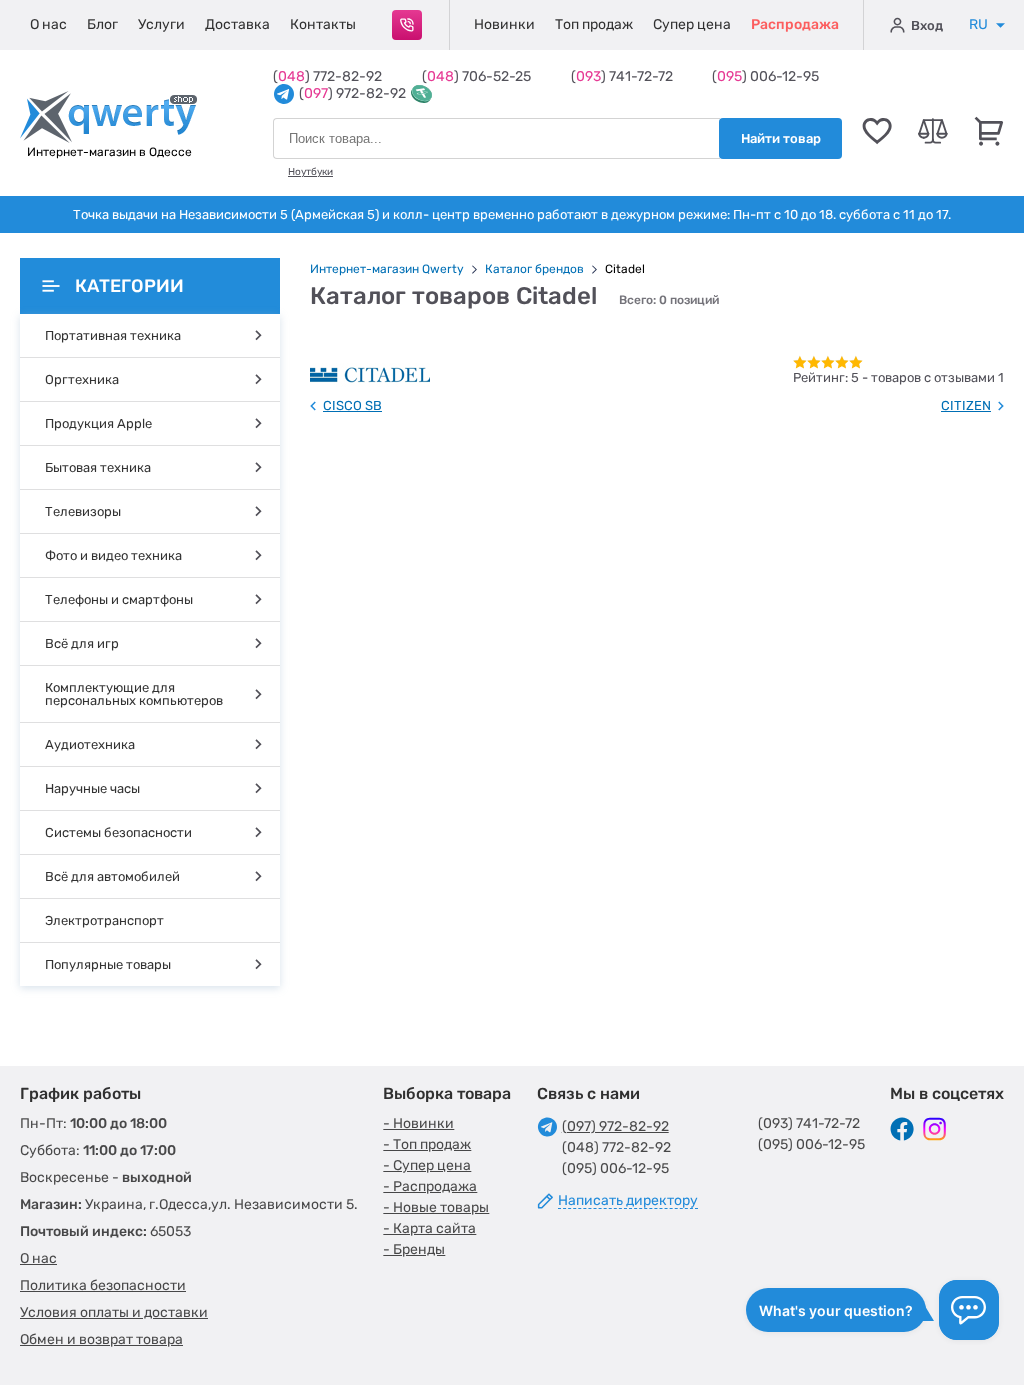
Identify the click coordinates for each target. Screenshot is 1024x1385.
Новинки (504, 24)
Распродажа (795, 24)
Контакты (323, 24)
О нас (48, 24)
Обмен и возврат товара (101, 1339)
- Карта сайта (429, 1228)
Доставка (237, 24)
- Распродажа (430, 1186)
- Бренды (414, 1249)
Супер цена (692, 24)
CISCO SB (352, 405)
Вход (927, 25)
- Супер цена (427, 1165)
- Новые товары (436, 1207)
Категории (129, 286)
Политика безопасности (103, 1285)
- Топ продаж (427, 1144)
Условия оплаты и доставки (114, 1312)
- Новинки (418, 1123)
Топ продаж (594, 24)
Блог (102, 24)
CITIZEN (966, 405)
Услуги (161, 24)
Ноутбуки (310, 172)
